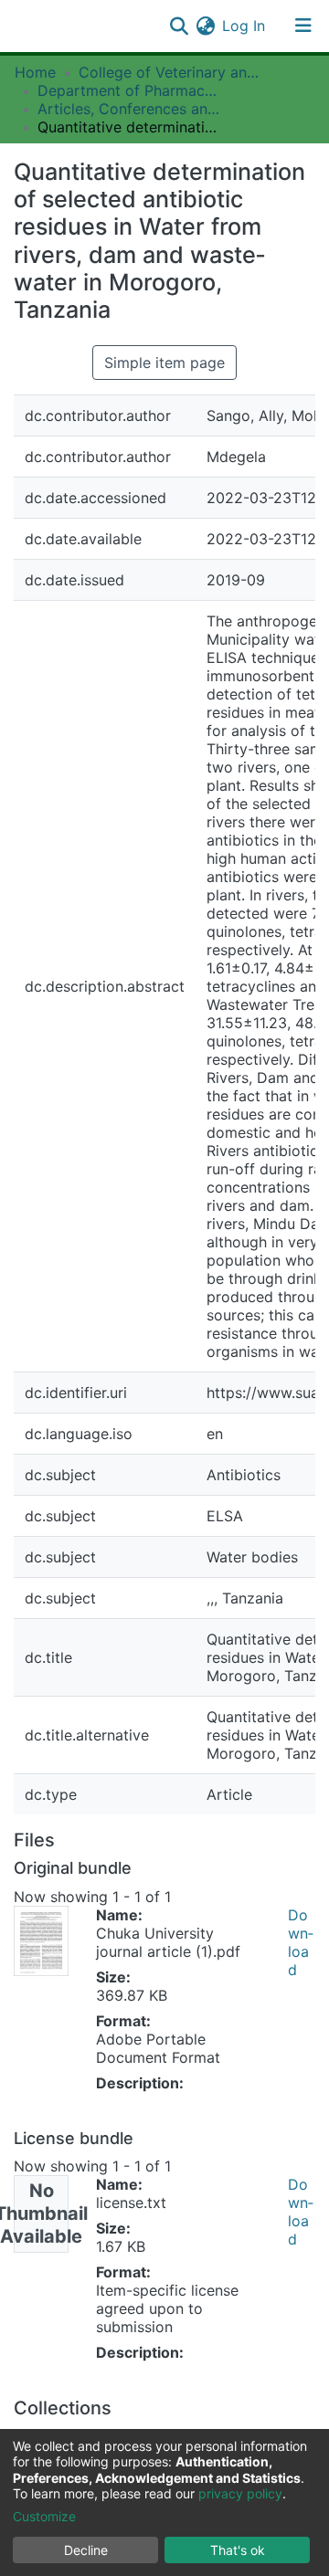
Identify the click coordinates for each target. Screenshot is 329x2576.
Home (35, 72)
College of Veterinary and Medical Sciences (170, 72)
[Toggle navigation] (303, 26)
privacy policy (240, 2493)
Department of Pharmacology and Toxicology (129, 90)
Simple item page (164, 363)
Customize (44, 2516)
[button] (205, 26)
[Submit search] (179, 26)
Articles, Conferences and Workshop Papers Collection (129, 109)
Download (301, 1942)
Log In (244, 26)
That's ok (238, 2550)
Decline (86, 2550)
